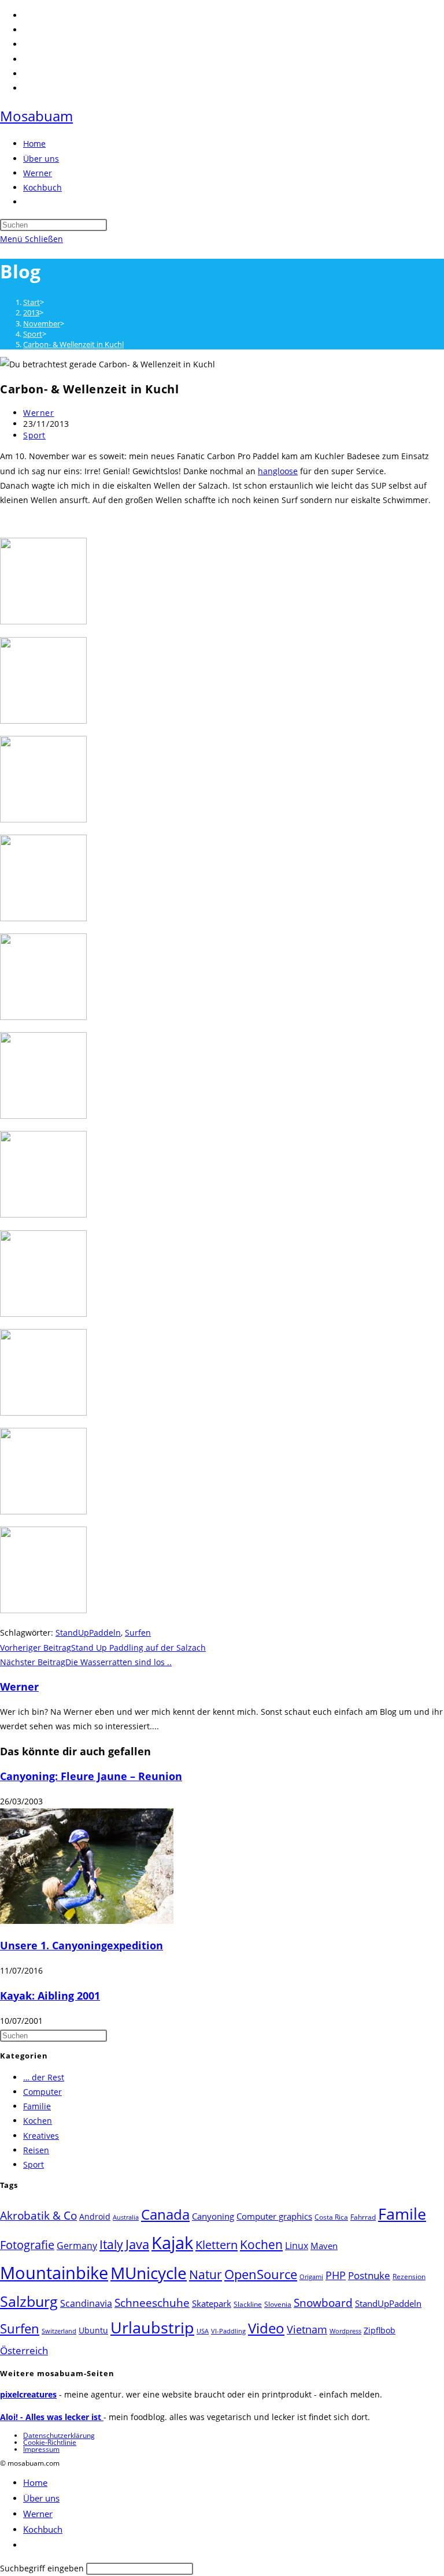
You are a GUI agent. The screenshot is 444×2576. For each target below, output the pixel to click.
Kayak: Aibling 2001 (50, 1996)
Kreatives (41, 2136)
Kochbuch (43, 2529)
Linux (297, 2245)
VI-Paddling (228, 2331)
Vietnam (307, 2329)
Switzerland (59, 2331)
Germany (77, 2246)
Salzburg (29, 2301)
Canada (165, 2214)
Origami (311, 2277)
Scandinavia (86, 2303)
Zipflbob (380, 2330)
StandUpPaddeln (88, 1633)
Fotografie (27, 2245)
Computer (42, 2092)
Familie (37, 2106)
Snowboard (323, 2303)
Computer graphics (274, 2216)
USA (203, 2331)
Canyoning (213, 2216)
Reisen (36, 2150)
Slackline (248, 2304)
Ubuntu (93, 2330)
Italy (111, 2244)
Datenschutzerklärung (59, 2435)
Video (266, 2328)
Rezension (409, 2277)
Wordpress (345, 2331)
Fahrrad (363, 2217)
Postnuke (369, 2275)
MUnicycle (149, 2273)
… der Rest (44, 2077)
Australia (126, 2217)
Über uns (41, 2498)
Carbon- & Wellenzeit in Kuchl (73, 344)
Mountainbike (54, 2273)
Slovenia (278, 2304)
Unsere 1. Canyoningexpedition (82, 1945)
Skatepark (212, 2303)
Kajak (172, 2242)
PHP (336, 2275)
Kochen (38, 2121)
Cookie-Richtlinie (50, 2442)
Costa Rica (331, 2217)
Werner (39, 413)
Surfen (138, 1633)
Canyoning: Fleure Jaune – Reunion (91, 1776)
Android (95, 2216)
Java (137, 2244)
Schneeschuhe (152, 2303)
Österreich (24, 2350)
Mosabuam (36, 116)
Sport (34, 435)
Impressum (41, 2449)
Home (35, 2482)
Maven (324, 2246)
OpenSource (261, 2274)
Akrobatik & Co (38, 2216)
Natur (206, 2274)
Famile (402, 2214)
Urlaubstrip (152, 2328)
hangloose (278, 471)
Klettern (217, 2244)
